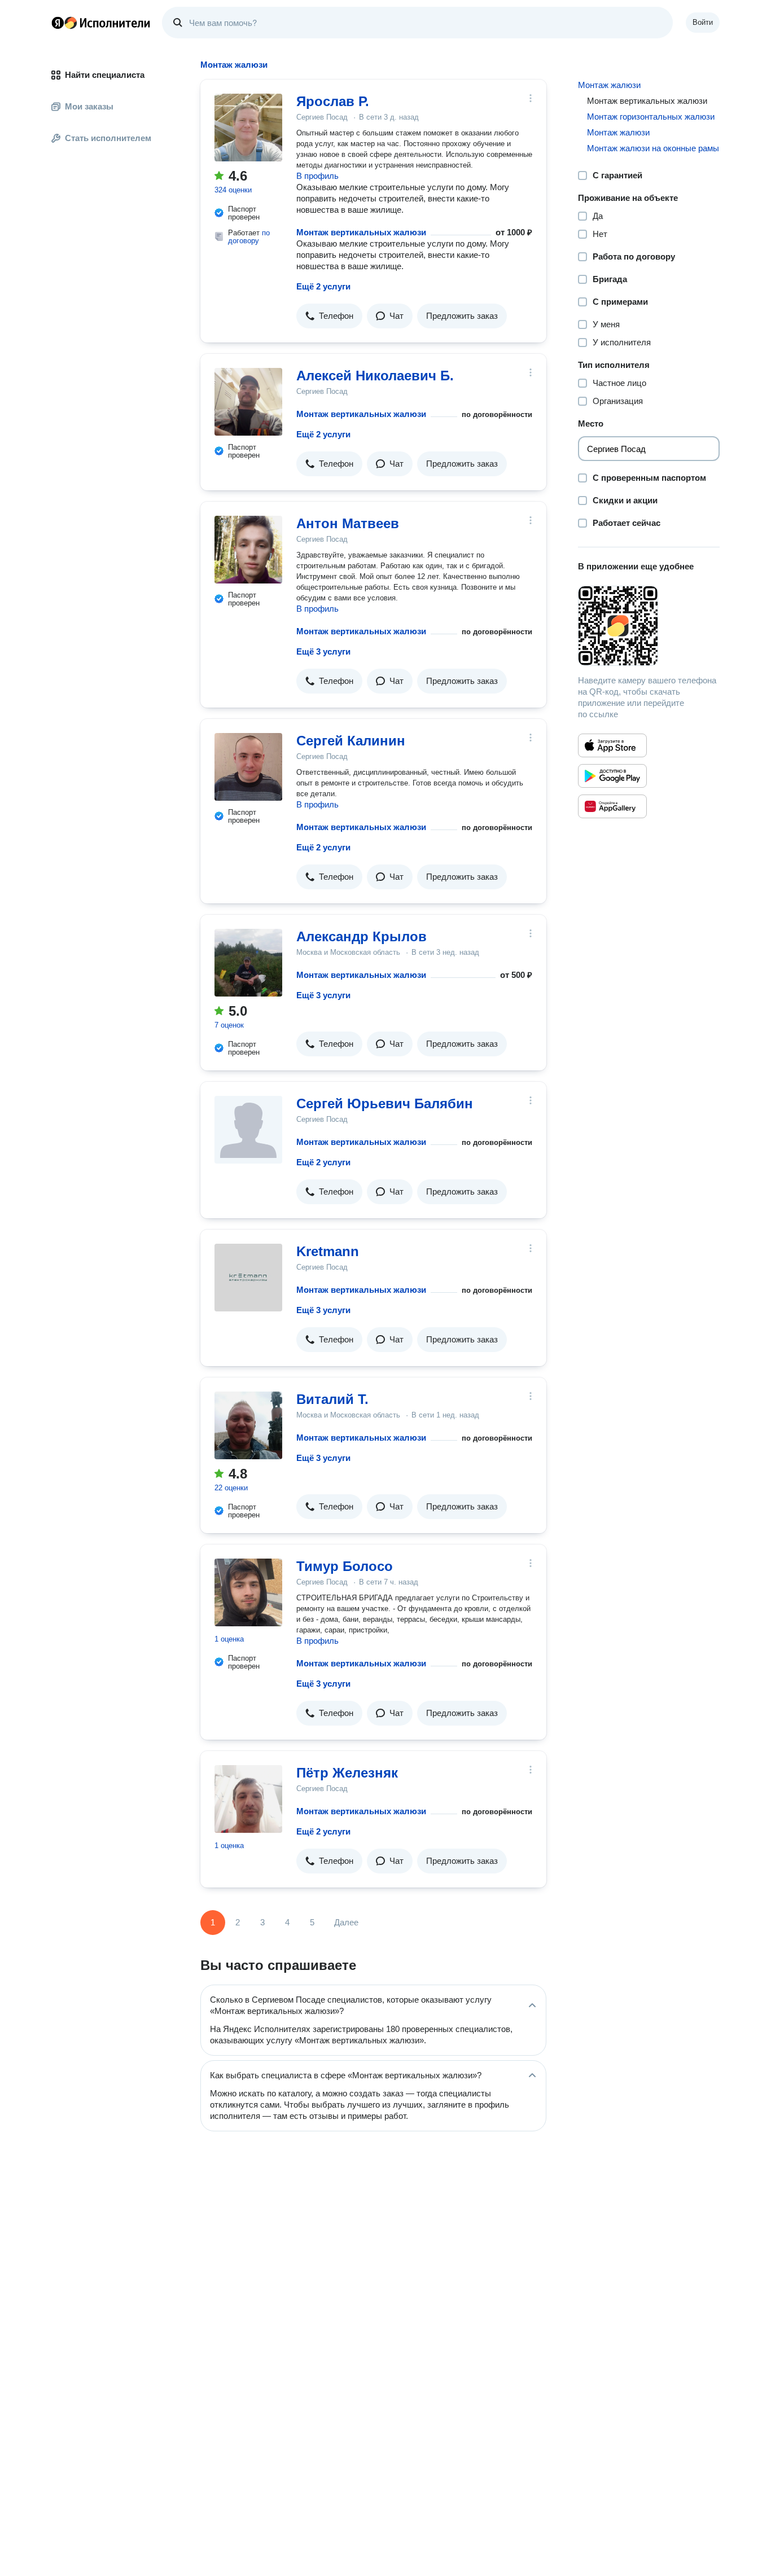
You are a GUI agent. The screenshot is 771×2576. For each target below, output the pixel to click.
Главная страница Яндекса (58, 23)
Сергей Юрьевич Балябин (385, 1103)
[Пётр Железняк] (248, 1799)
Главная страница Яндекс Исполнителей (101, 23)
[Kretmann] (248, 1278)
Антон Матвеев (348, 523)
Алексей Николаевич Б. (375, 376)
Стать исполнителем (108, 138)
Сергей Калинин (351, 741)
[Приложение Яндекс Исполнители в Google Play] (612, 776)
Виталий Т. (332, 1399)
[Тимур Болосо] (248, 1592)
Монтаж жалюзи (609, 85)
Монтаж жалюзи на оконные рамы (653, 148)
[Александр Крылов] (248, 963)
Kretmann (328, 1251)
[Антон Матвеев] (248, 550)
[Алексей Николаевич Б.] (248, 402)
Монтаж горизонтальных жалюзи (651, 117)
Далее (346, 1922)
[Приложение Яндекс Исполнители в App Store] (612, 745)
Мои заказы (89, 106)
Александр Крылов (362, 936)
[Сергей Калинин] (248, 767)
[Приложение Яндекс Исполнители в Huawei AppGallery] (612, 806)
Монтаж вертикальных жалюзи (361, 232)
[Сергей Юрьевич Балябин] (248, 1130)
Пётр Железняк (347, 1773)
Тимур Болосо (345, 1566)
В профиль (317, 176)
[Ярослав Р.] (248, 128)
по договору (249, 237)
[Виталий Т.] (248, 1425)
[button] (329, 316)
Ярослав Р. (333, 101)
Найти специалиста (105, 75)
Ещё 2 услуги (323, 286)
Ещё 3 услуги (323, 651)
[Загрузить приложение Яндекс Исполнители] (649, 626)
